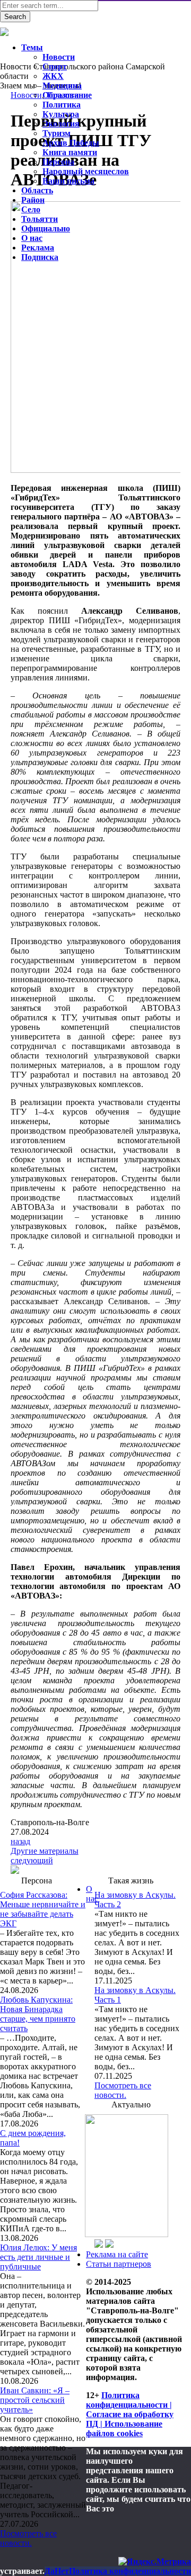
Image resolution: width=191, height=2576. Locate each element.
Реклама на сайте (117, 2254)
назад (20, 1841)
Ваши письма (68, 181)
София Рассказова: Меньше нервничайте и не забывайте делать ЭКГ (43, 1909)
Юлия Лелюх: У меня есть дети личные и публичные (38, 2257)
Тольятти (40, 219)
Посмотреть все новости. (28, 2538)
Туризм (57, 133)
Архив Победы (71, 143)
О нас (92, 1894)
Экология (61, 124)
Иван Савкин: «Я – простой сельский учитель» (35, 2400)
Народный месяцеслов (86, 171)
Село (31, 209)
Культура (61, 114)
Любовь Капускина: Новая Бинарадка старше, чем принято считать (38, 2014)
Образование (67, 95)
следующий (32, 1860)
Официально (46, 228)
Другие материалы (45, 1851)
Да (50, 2571)
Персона (58, 162)
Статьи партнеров (119, 2264)
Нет (62, 2571)
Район (33, 200)
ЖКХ (53, 76)
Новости (59, 57)
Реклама (38, 248)
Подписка (40, 257)
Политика (62, 105)
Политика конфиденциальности (130, 2571)
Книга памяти (70, 152)
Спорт (55, 66)
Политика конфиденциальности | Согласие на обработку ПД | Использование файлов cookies (130, 2414)
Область (37, 190)
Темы (32, 47)
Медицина (62, 86)
